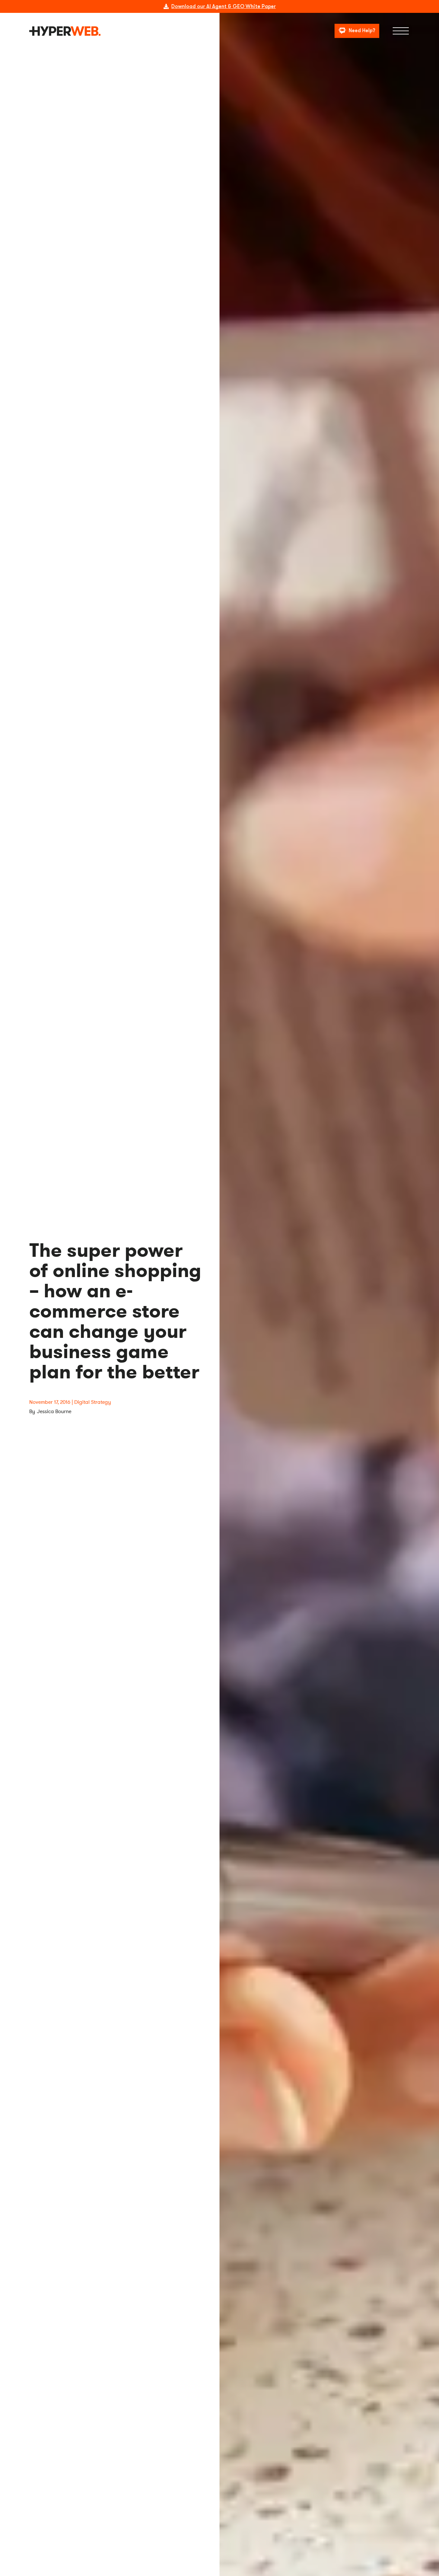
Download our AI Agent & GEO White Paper (224, 6)
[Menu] (401, 31)
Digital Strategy (93, 1402)
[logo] (65, 31)
